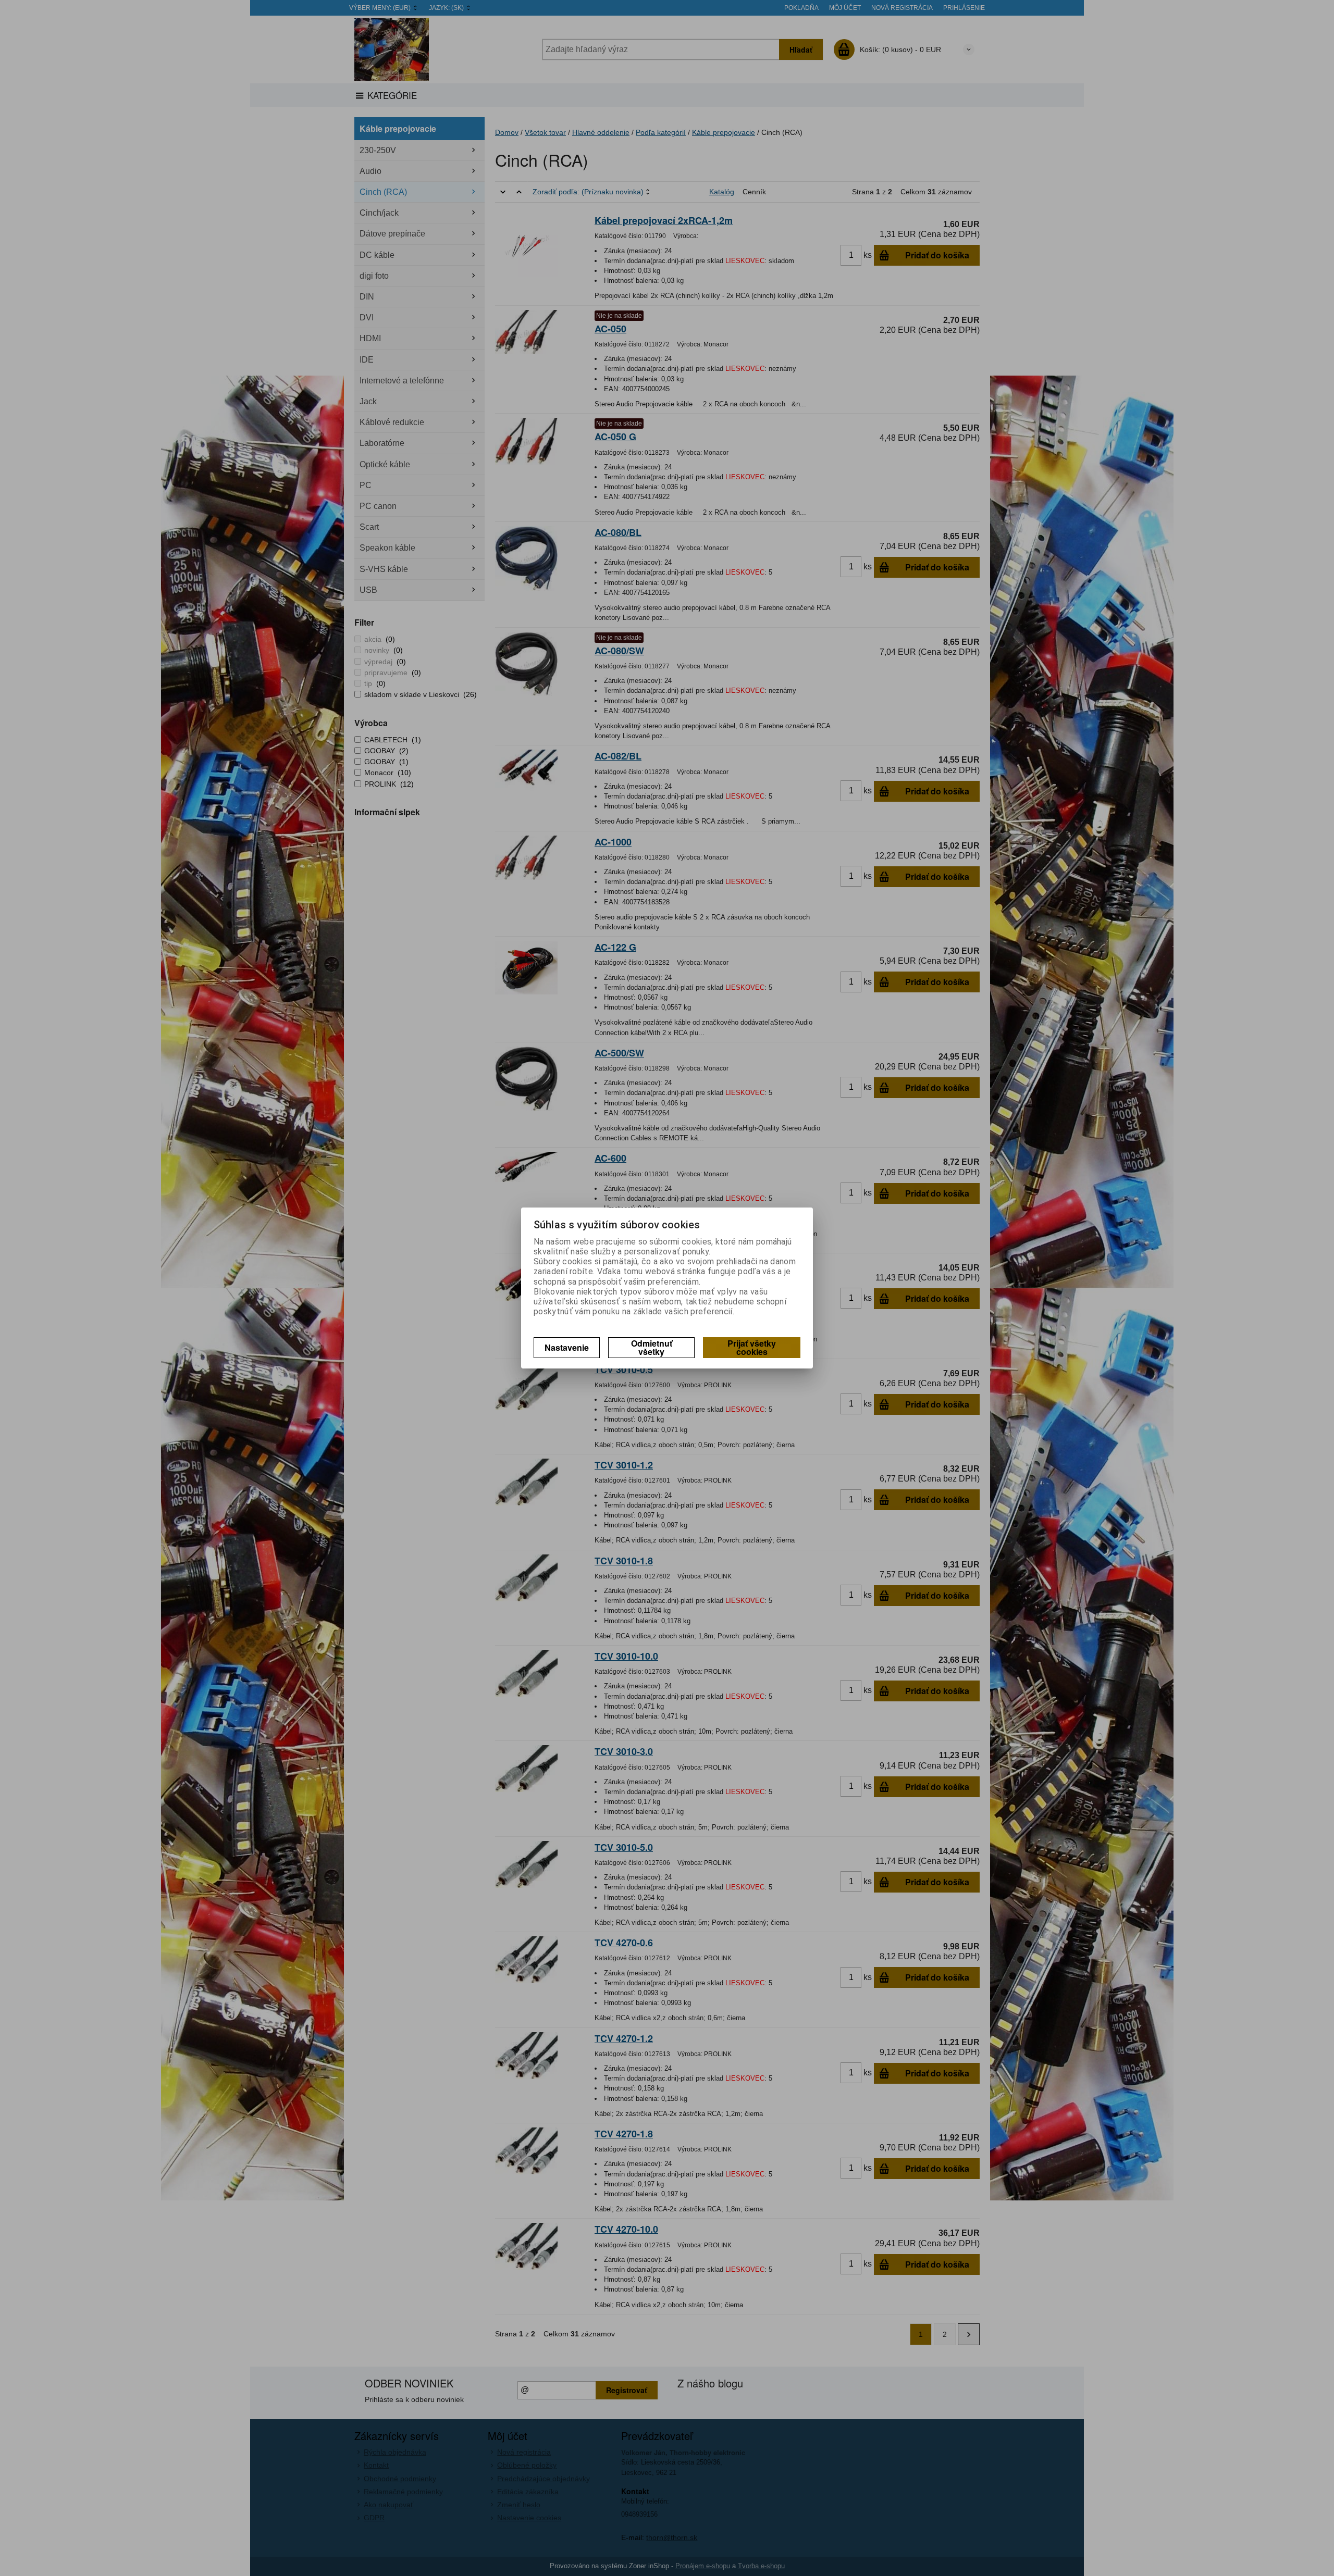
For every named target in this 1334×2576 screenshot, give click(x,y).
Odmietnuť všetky (652, 1347)
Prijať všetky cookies (752, 1347)
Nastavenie (567, 1347)
